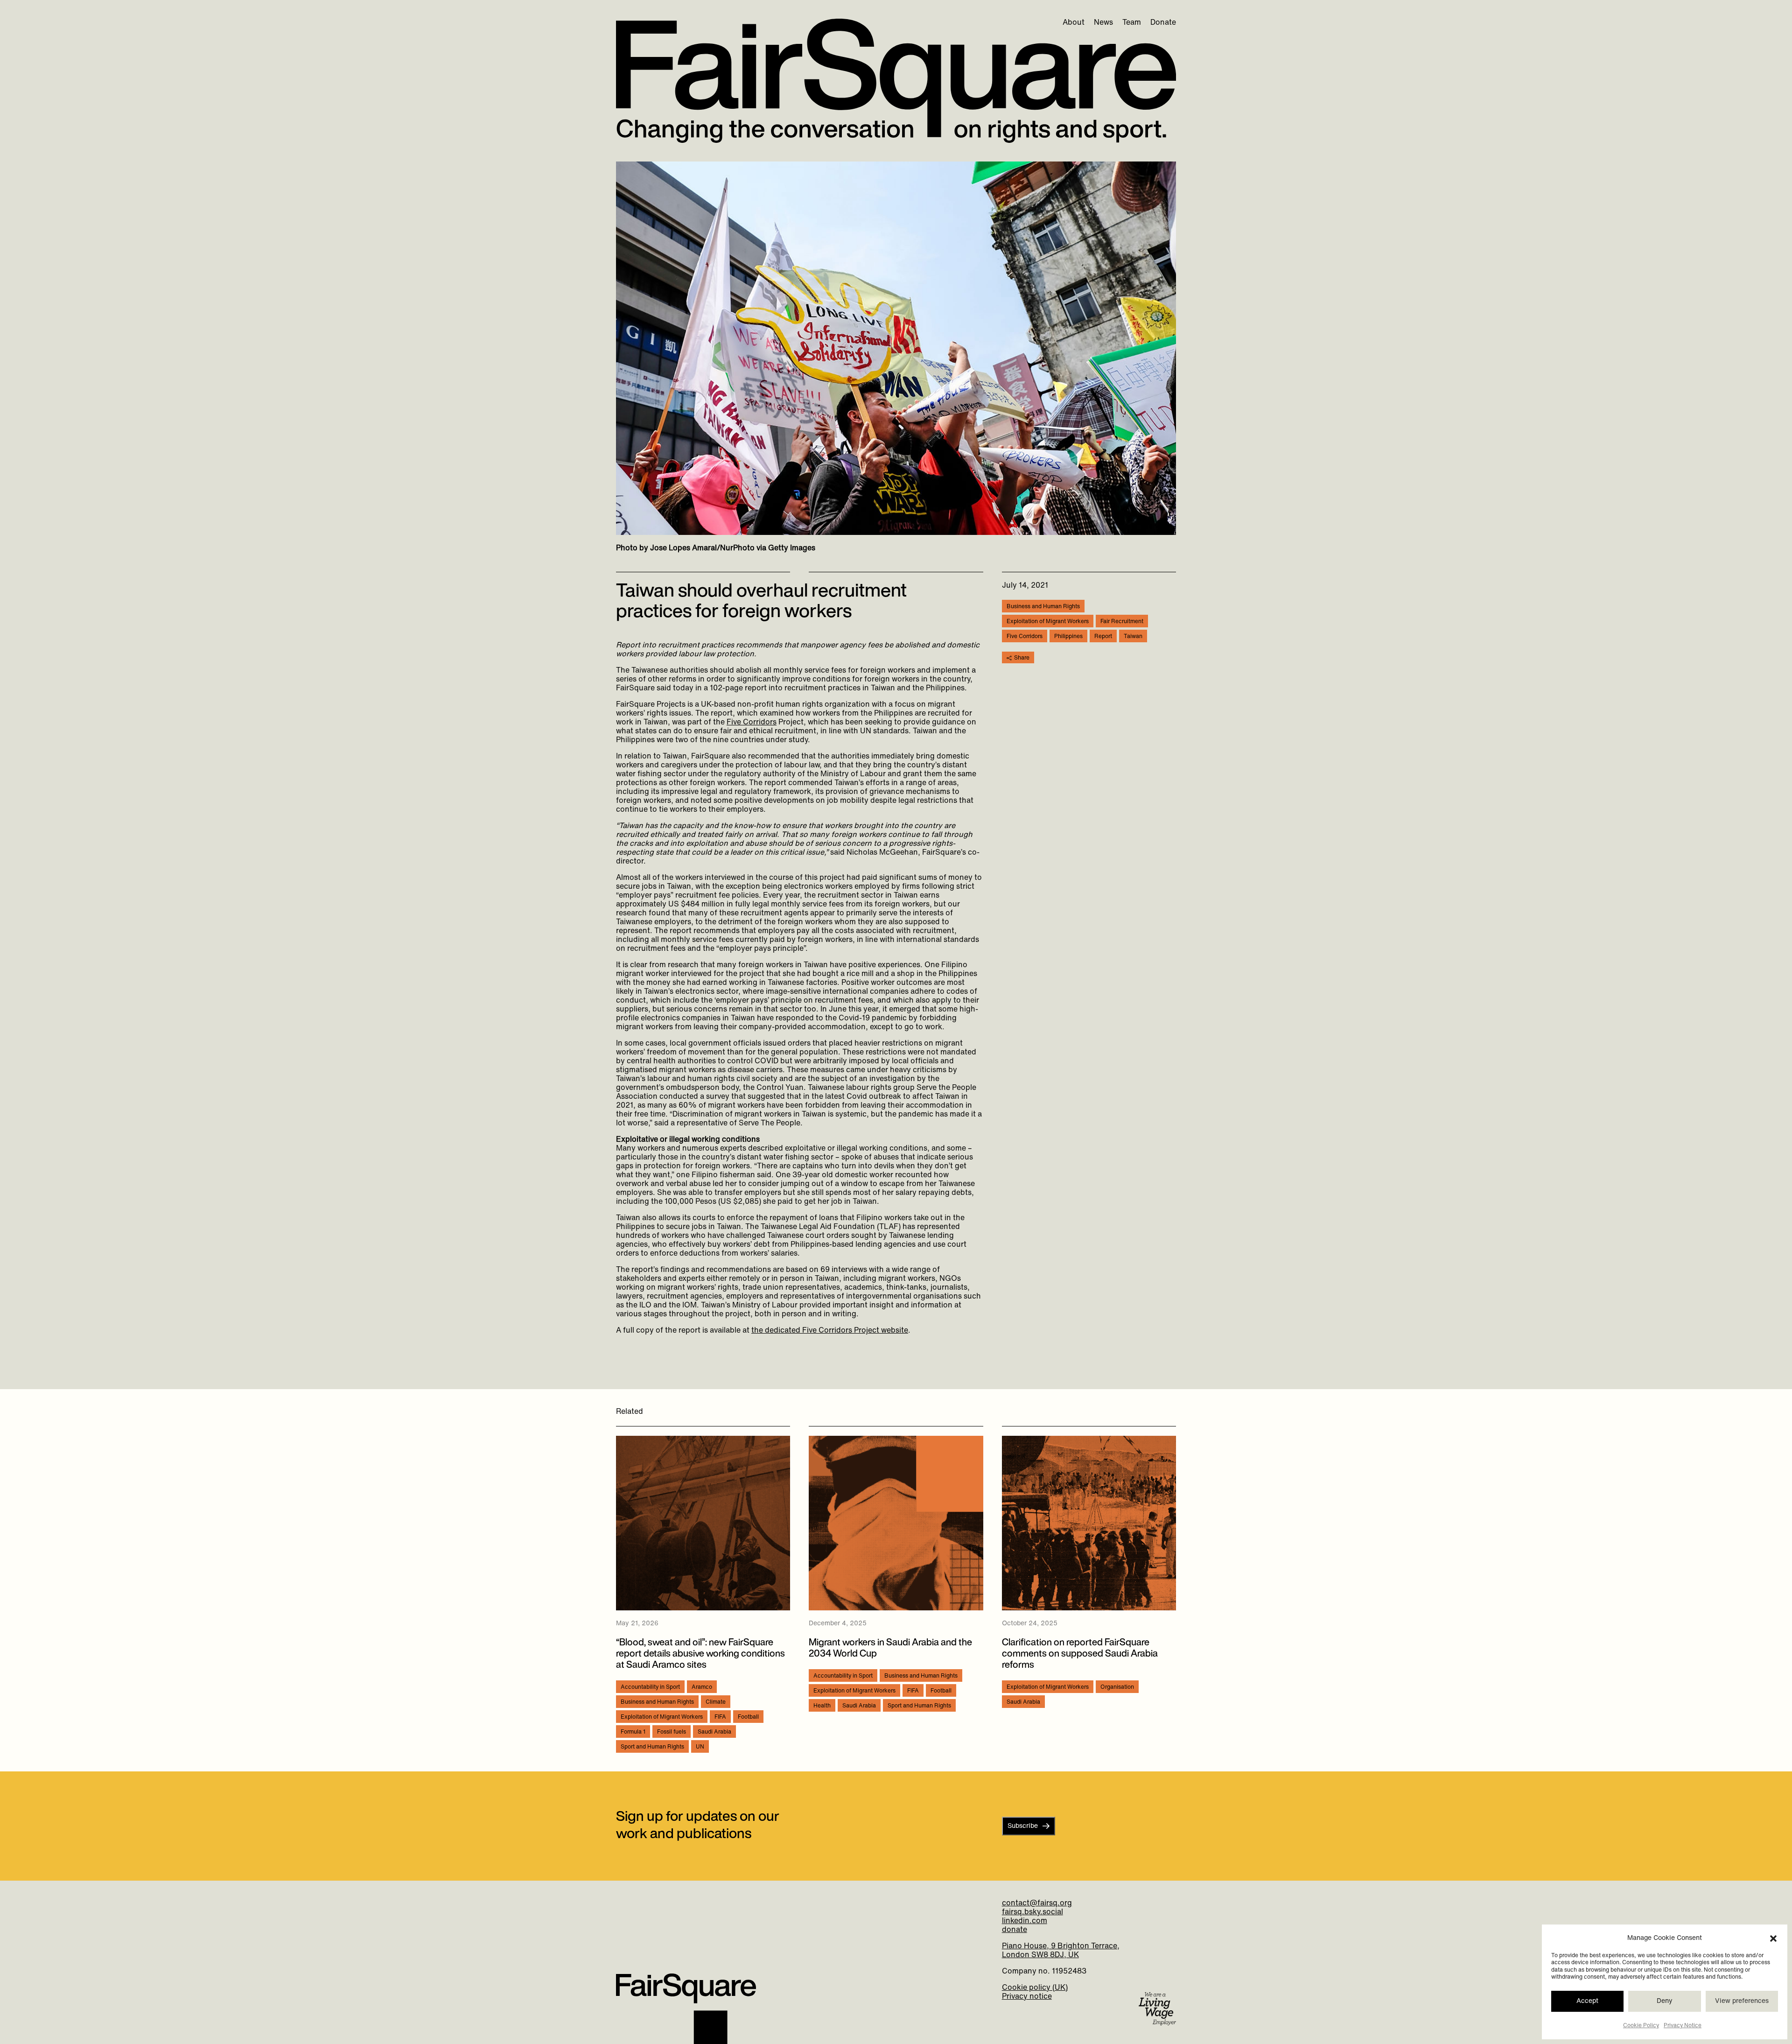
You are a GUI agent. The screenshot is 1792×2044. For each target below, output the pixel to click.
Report (1103, 637)
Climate (716, 1702)
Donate (1163, 23)
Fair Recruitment (1122, 622)
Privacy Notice (1683, 2026)
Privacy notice (1027, 1997)
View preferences (1742, 2001)
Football (748, 1717)
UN (700, 1747)
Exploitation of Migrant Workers (1048, 622)
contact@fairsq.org (1037, 1904)
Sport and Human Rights (652, 1747)
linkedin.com (1025, 1921)
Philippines (1068, 637)
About (1074, 23)
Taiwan (1133, 637)
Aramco (702, 1687)
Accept (1587, 2001)
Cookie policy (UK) (1035, 1988)
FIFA (720, 1717)
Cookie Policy (1641, 2026)
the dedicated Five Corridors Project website (830, 1331)
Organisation (1117, 1687)
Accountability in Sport (650, 1687)
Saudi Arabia (714, 1732)
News (1103, 23)
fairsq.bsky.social (1032, 1912)
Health (822, 1706)
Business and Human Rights (1043, 607)
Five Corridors (752, 723)
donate (1015, 1930)
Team (1132, 23)
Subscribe (1023, 1826)
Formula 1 (633, 1732)
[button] (1773, 1939)
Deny (1665, 2001)
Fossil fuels (672, 1732)
